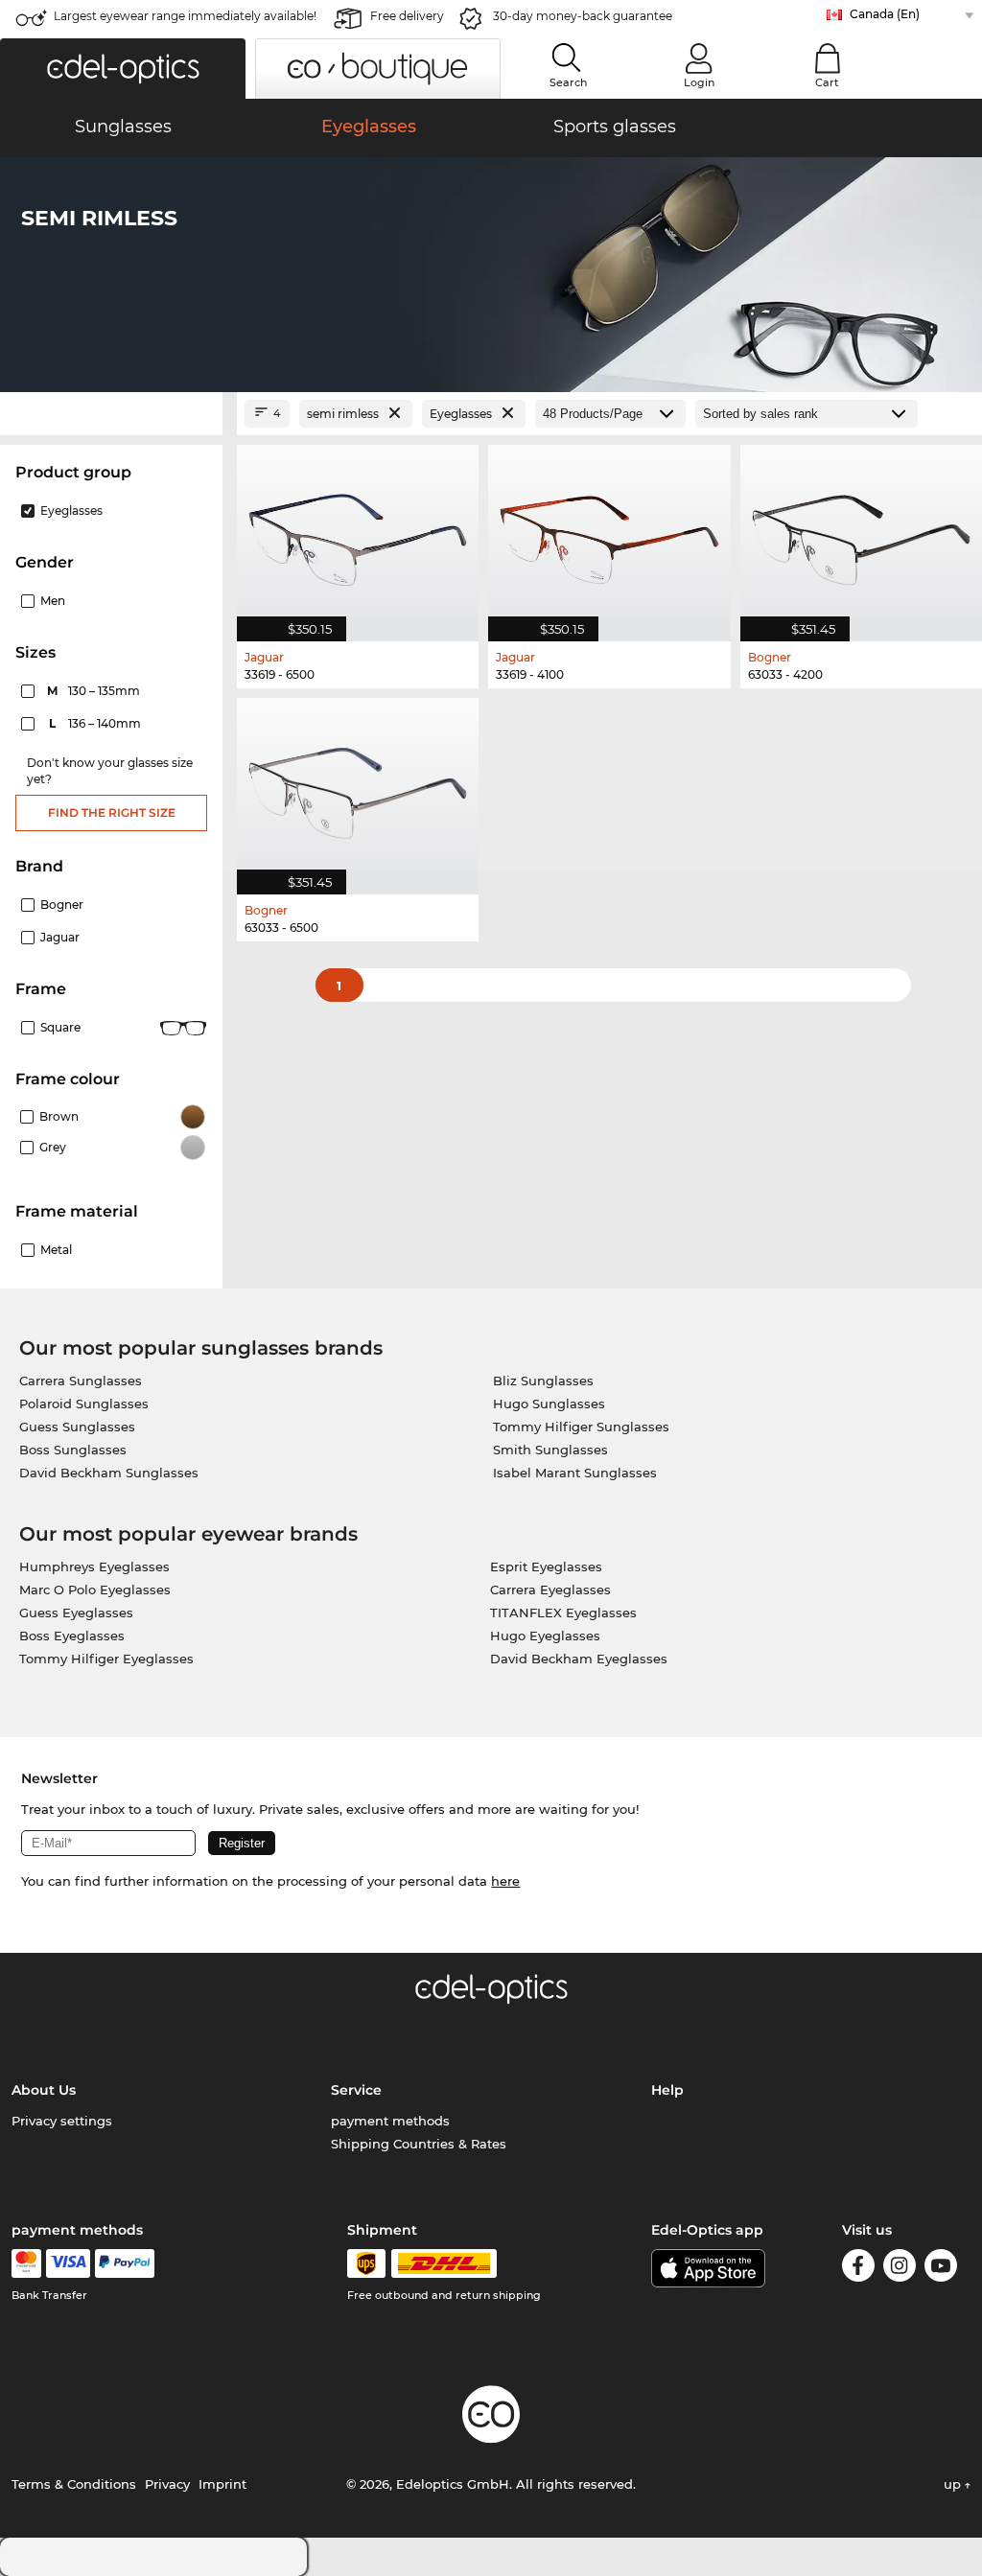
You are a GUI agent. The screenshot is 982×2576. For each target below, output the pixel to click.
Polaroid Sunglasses (84, 1404)
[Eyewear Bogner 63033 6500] (358, 786)
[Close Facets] (111, 414)
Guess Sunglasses (77, 1427)
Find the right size (112, 812)
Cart (827, 82)
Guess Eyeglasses (76, 1613)
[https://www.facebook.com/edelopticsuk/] (858, 2269)
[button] (123, 69)
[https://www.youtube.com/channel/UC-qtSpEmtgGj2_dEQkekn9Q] (941, 2269)
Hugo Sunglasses (549, 1404)
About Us (44, 2090)
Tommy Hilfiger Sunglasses (581, 1427)
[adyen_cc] (26, 2263)
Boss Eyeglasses (72, 1636)
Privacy (167, 2484)
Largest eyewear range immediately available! (185, 16)
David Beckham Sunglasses (109, 1473)
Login (699, 82)
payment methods (390, 2121)
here (505, 1881)
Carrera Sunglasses (81, 1381)
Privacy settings (62, 2121)
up (954, 2484)
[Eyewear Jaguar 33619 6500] (358, 533)
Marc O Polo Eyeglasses (95, 1590)
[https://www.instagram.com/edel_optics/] (900, 2269)
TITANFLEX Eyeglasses (563, 1613)
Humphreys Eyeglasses (94, 1566)
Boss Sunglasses (73, 1450)
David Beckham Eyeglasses (579, 1659)
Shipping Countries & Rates (419, 2144)
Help (667, 2090)
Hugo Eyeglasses (545, 1636)
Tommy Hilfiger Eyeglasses (106, 1659)
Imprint (222, 2484)
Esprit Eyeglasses (546, 1566)
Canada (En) (885, 14)
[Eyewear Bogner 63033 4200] (861, 533)
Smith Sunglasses (550, 1450)
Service (356, 2090)
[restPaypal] (125, 2263)
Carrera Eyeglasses (550, 1590)
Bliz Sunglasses (543, 1381)
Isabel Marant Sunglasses (575, 1473)
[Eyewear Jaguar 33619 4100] (609, 533)
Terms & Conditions (74, 2484)
